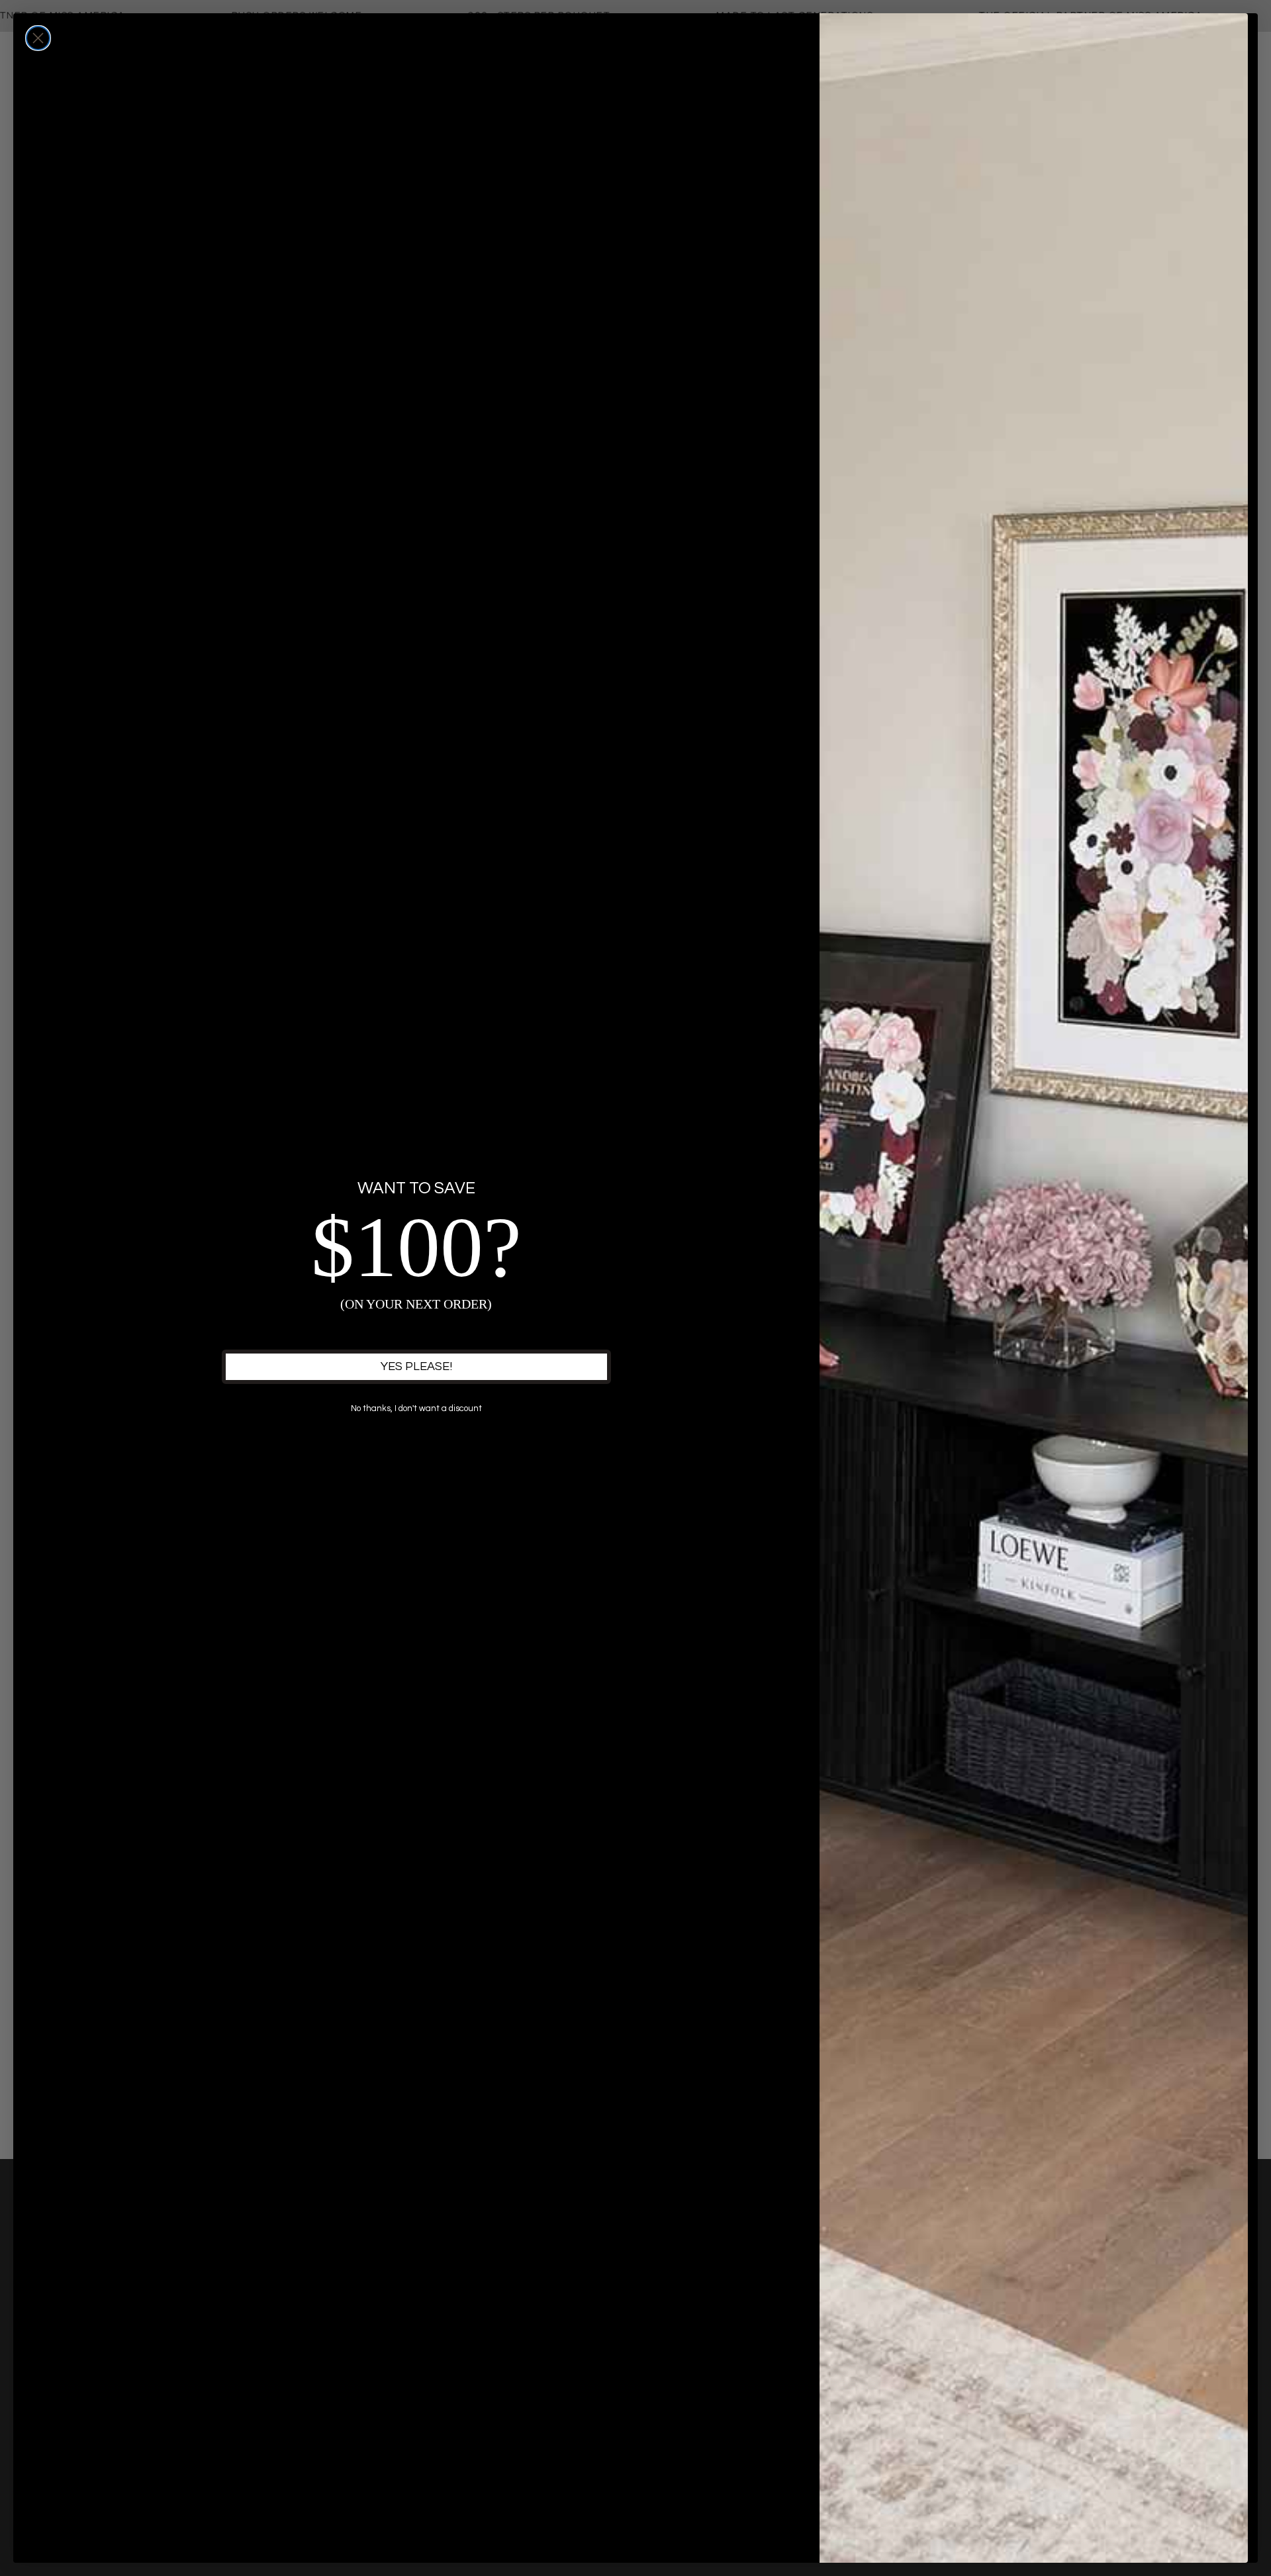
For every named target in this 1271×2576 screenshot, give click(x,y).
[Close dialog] (38, 38)
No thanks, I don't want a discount (416, 1408)
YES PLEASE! (416, 1366)
